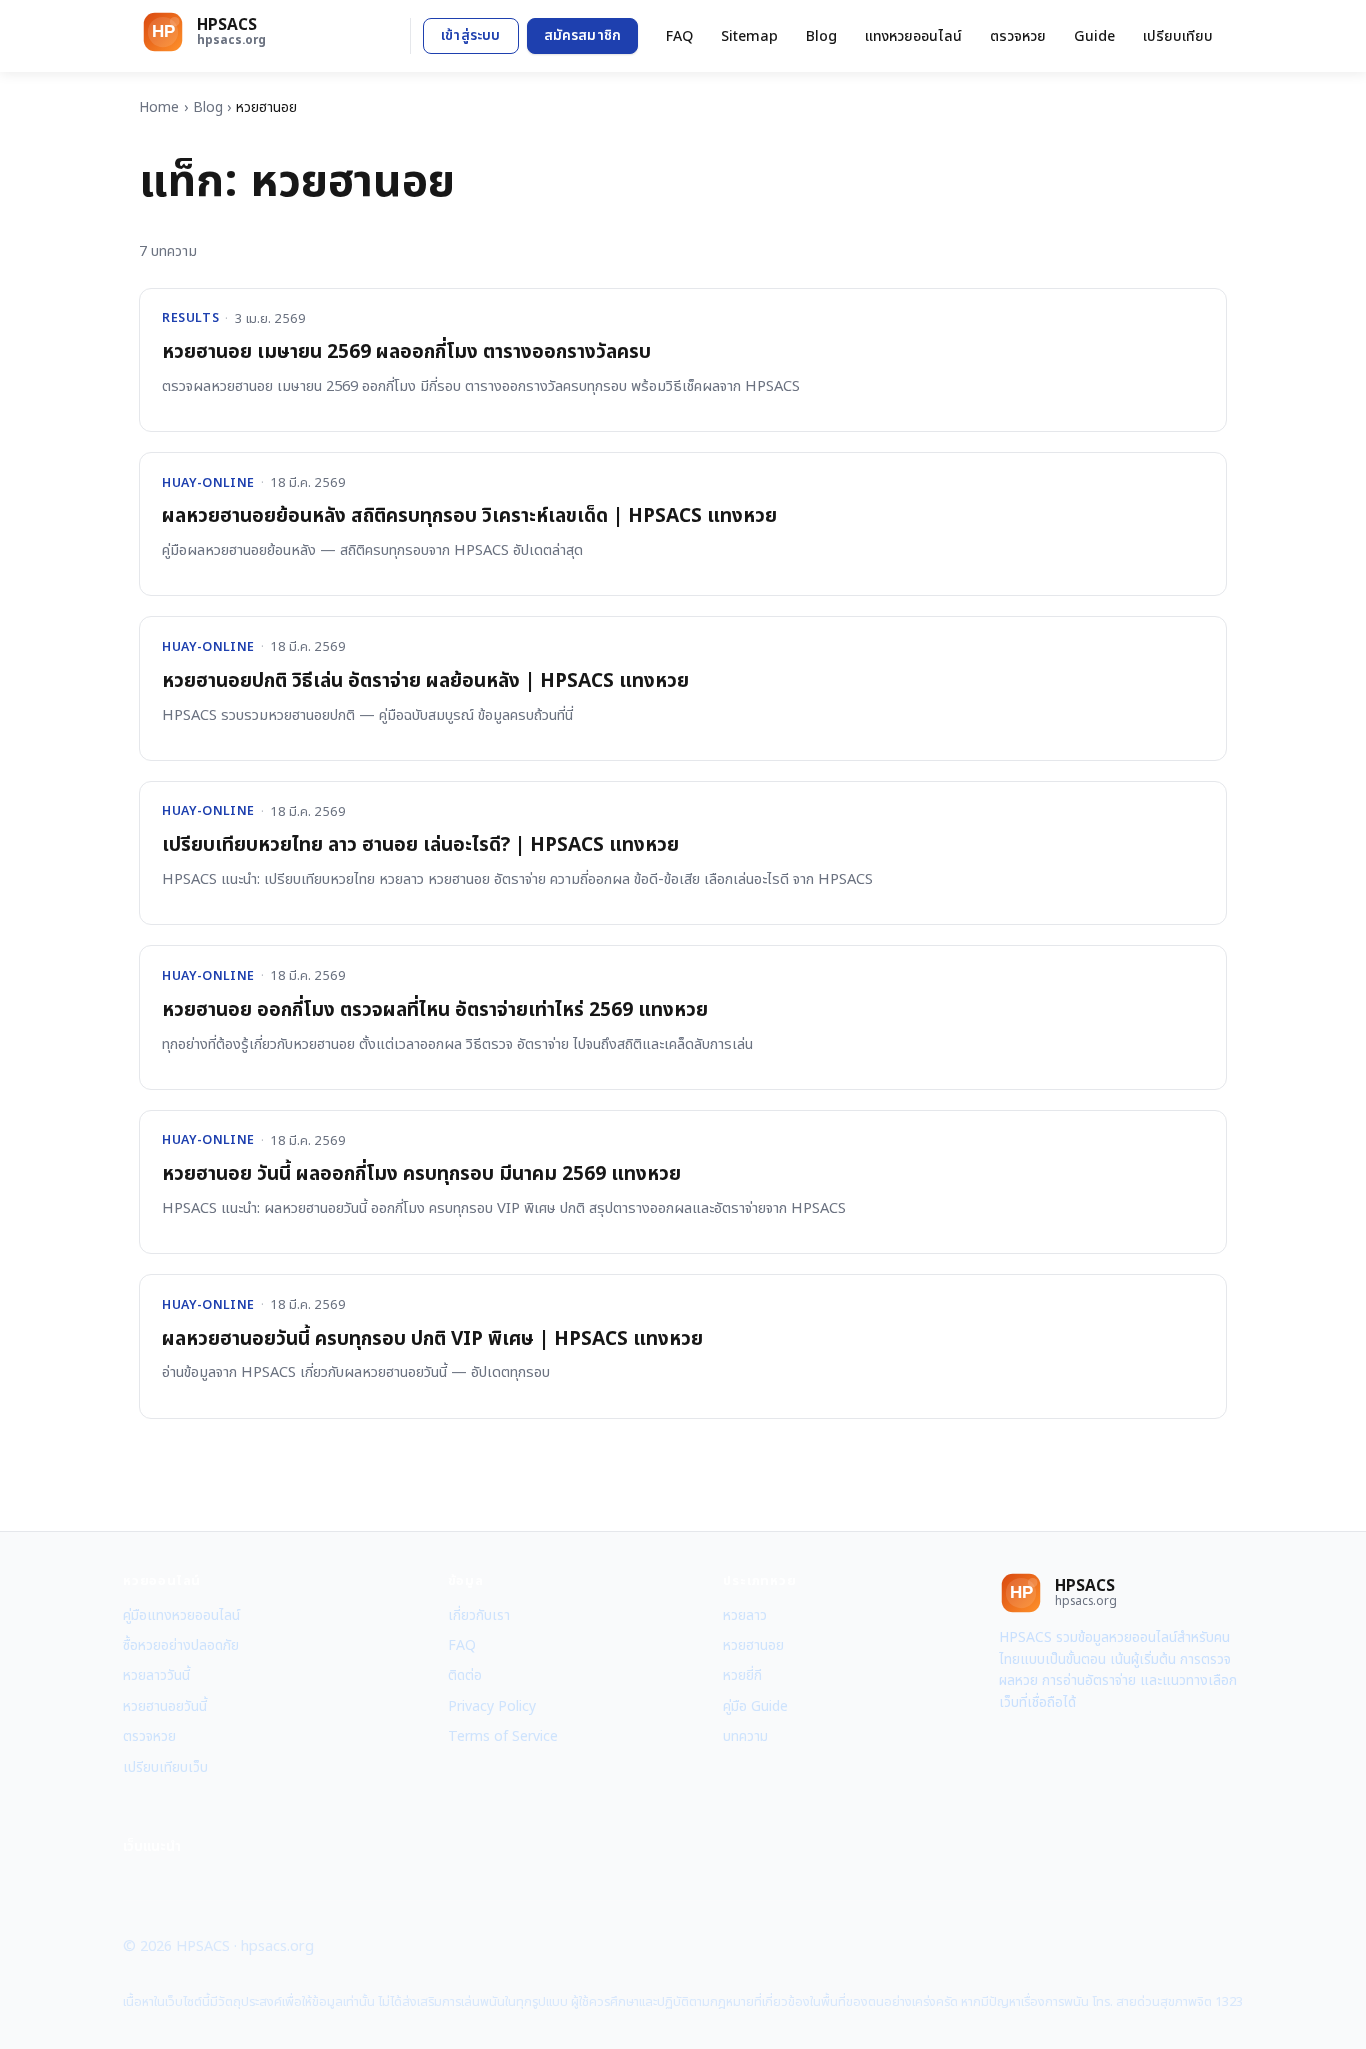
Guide (1094, 36)
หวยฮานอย (753, 1645)
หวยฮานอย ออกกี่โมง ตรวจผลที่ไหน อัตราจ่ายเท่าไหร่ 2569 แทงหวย (435, 1010)
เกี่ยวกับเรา (479, 1615)
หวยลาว (745, 1615)
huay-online (208, 483)
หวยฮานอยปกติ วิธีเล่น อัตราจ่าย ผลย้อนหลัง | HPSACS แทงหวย (425, 681)
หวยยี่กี (742, 1675)
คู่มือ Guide (755, 1706)
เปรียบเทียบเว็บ (165, 1767)
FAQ (679, 36)
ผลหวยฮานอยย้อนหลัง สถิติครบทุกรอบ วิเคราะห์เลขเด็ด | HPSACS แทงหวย (469, 516)
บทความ (745, 1736)
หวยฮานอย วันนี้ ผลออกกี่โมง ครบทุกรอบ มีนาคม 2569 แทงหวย (421, 1174)
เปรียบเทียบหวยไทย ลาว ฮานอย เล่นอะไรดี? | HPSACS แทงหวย (420, 845)
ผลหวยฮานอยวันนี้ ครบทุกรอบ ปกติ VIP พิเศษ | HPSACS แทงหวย (432, 1339)
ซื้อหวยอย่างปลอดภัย (181, 1645)
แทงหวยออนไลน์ (913, 36)
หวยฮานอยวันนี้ (165, 1706)
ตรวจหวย (1018, 36)
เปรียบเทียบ (1178, 36)
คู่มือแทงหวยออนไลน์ (181, 1615)
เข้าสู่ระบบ (470, 35)
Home (159, 107)
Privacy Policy (492, 1706)
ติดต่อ (465, 1675)
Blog (821, 36)
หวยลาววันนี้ (156, 1675)
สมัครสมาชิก (582, 35)
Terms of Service (503, 1736)
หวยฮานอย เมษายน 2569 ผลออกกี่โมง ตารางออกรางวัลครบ (406, 352)
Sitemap (749, 36)
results (190, 318)
